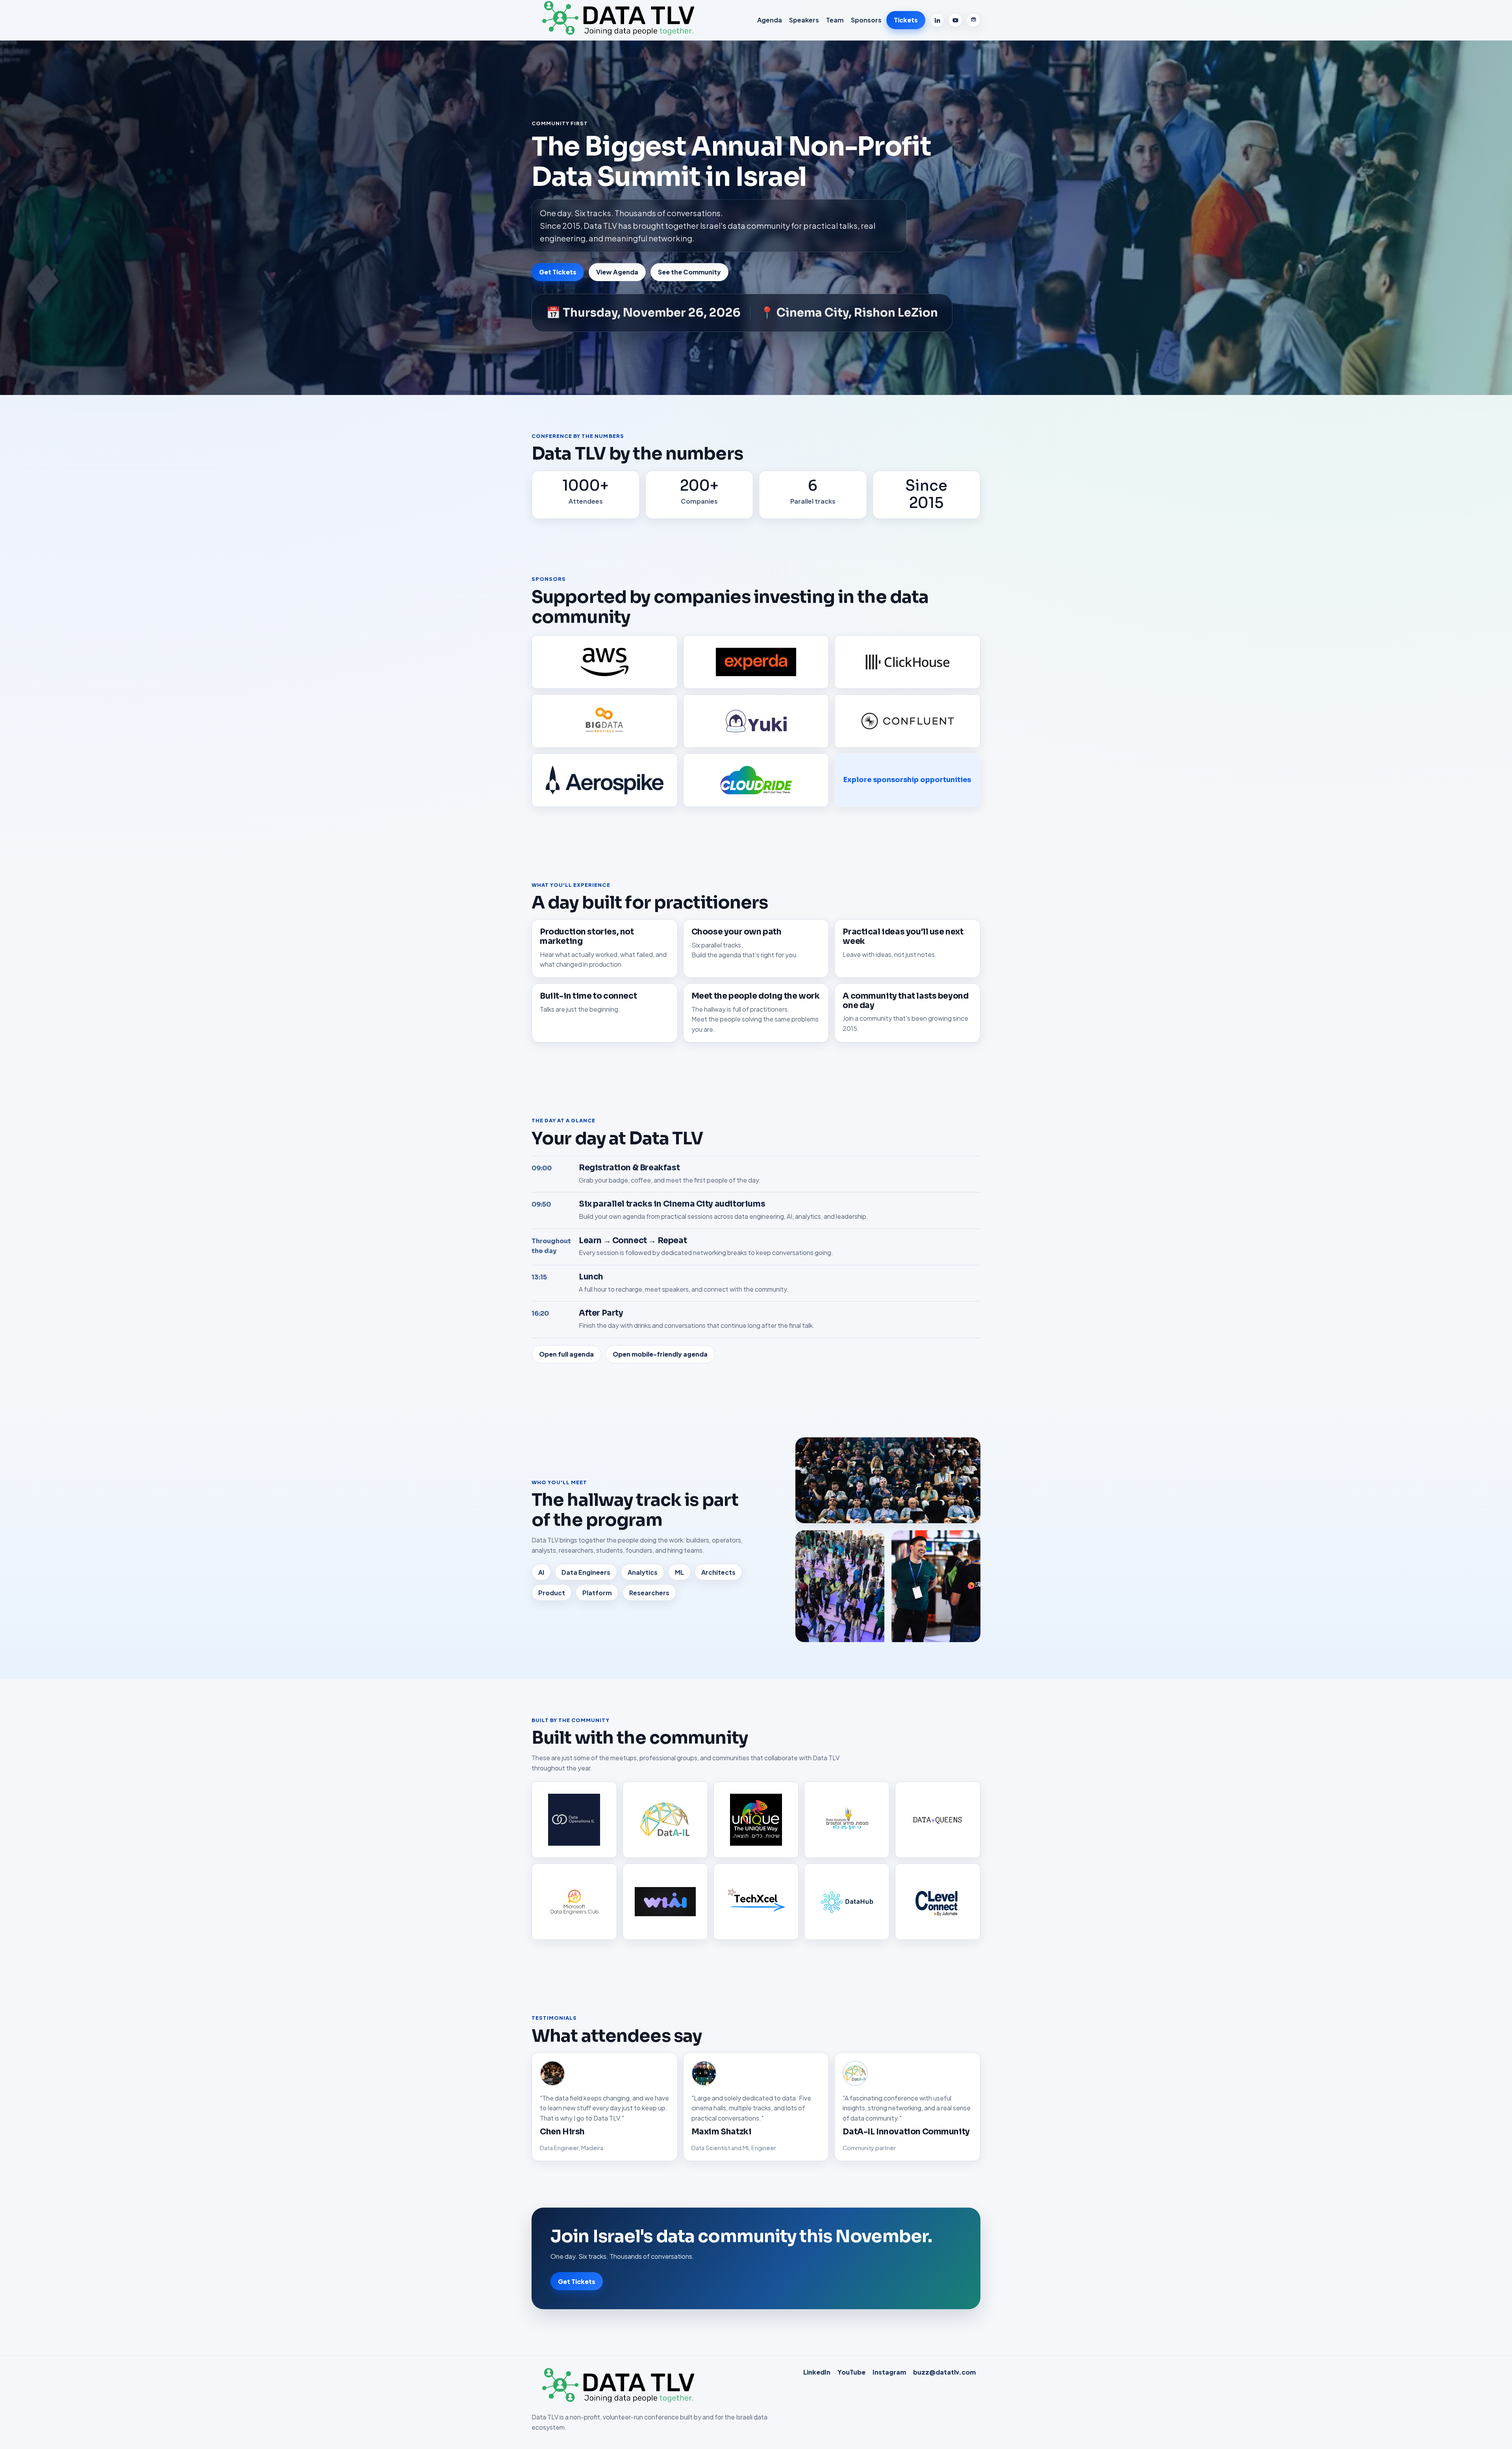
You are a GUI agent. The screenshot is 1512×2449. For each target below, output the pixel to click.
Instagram (889, 2372)
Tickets (906, 20)
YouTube (851, 2372)
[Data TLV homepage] (620, 20)
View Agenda (617, 272)
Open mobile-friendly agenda (660, 1354)
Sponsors (866, 20)
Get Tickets (558, 272)
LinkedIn (817, 2372)
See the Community (689, 272)
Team (835, 20)
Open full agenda (566, 1354)
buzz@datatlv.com (944, 2372)
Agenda (770, 20)
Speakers (804, 20)
